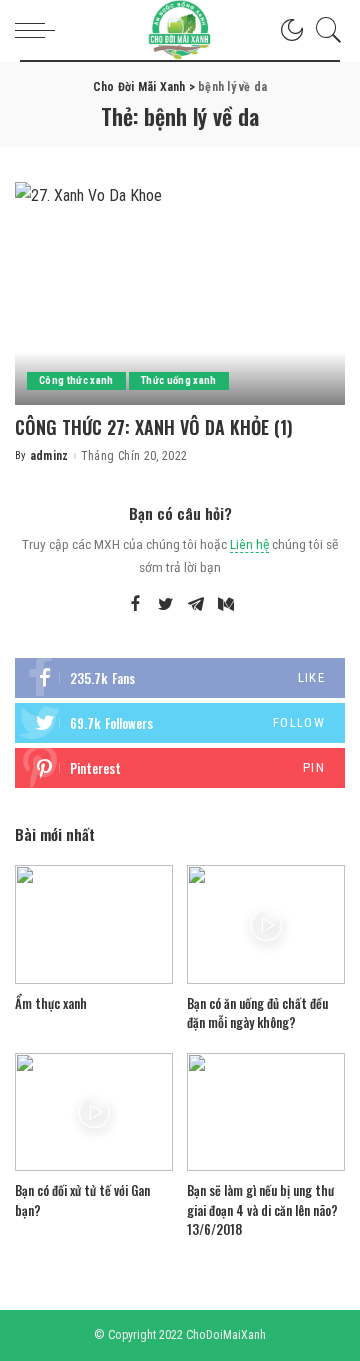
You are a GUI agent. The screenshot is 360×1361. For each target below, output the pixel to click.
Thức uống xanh (179, 380)
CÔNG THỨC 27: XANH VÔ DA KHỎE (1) (154, 427)
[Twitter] (166, 605)
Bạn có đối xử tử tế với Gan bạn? (82, 1200)
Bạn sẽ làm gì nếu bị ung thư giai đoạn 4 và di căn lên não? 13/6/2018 (262, 1209)
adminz (49, 456)
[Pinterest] (180, 768)
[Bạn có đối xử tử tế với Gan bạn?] (94, 1112)
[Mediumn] (226, 605)
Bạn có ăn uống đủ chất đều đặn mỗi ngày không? (257, 1013)
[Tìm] (324, 30)
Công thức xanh (76, 380)
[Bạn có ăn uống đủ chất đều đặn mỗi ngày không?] (266, 924)
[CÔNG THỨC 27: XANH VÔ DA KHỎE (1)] (180, 293)
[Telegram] (196, 605)
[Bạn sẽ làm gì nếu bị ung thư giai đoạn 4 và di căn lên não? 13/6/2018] (266, 1112)
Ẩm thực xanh (51, 1003)
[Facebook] (135, 605)
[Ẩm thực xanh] (94, 924)
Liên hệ (249, 544)
